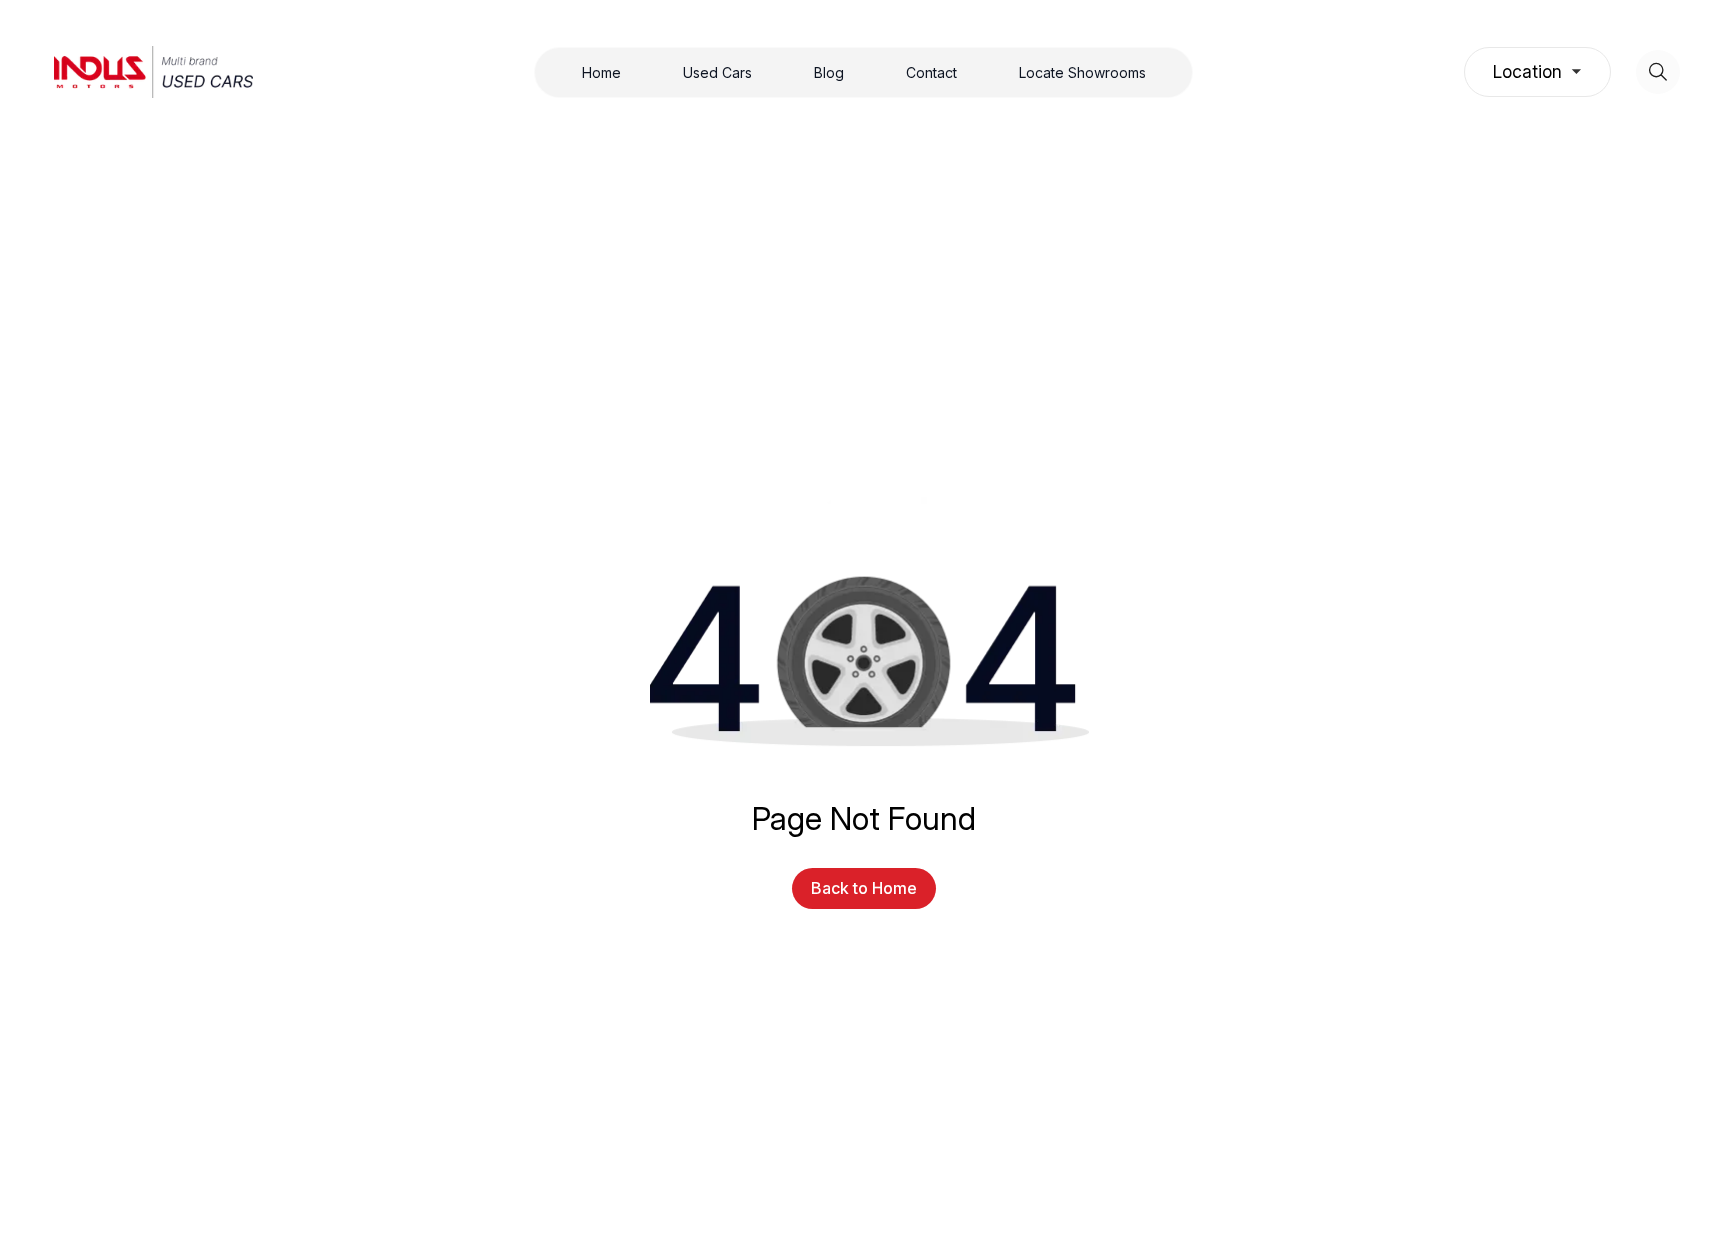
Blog (829, 72)
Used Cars (717, 72)
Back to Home (864, 888)
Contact (931, 72)
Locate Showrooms (1082, 72)
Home (601, 72)
